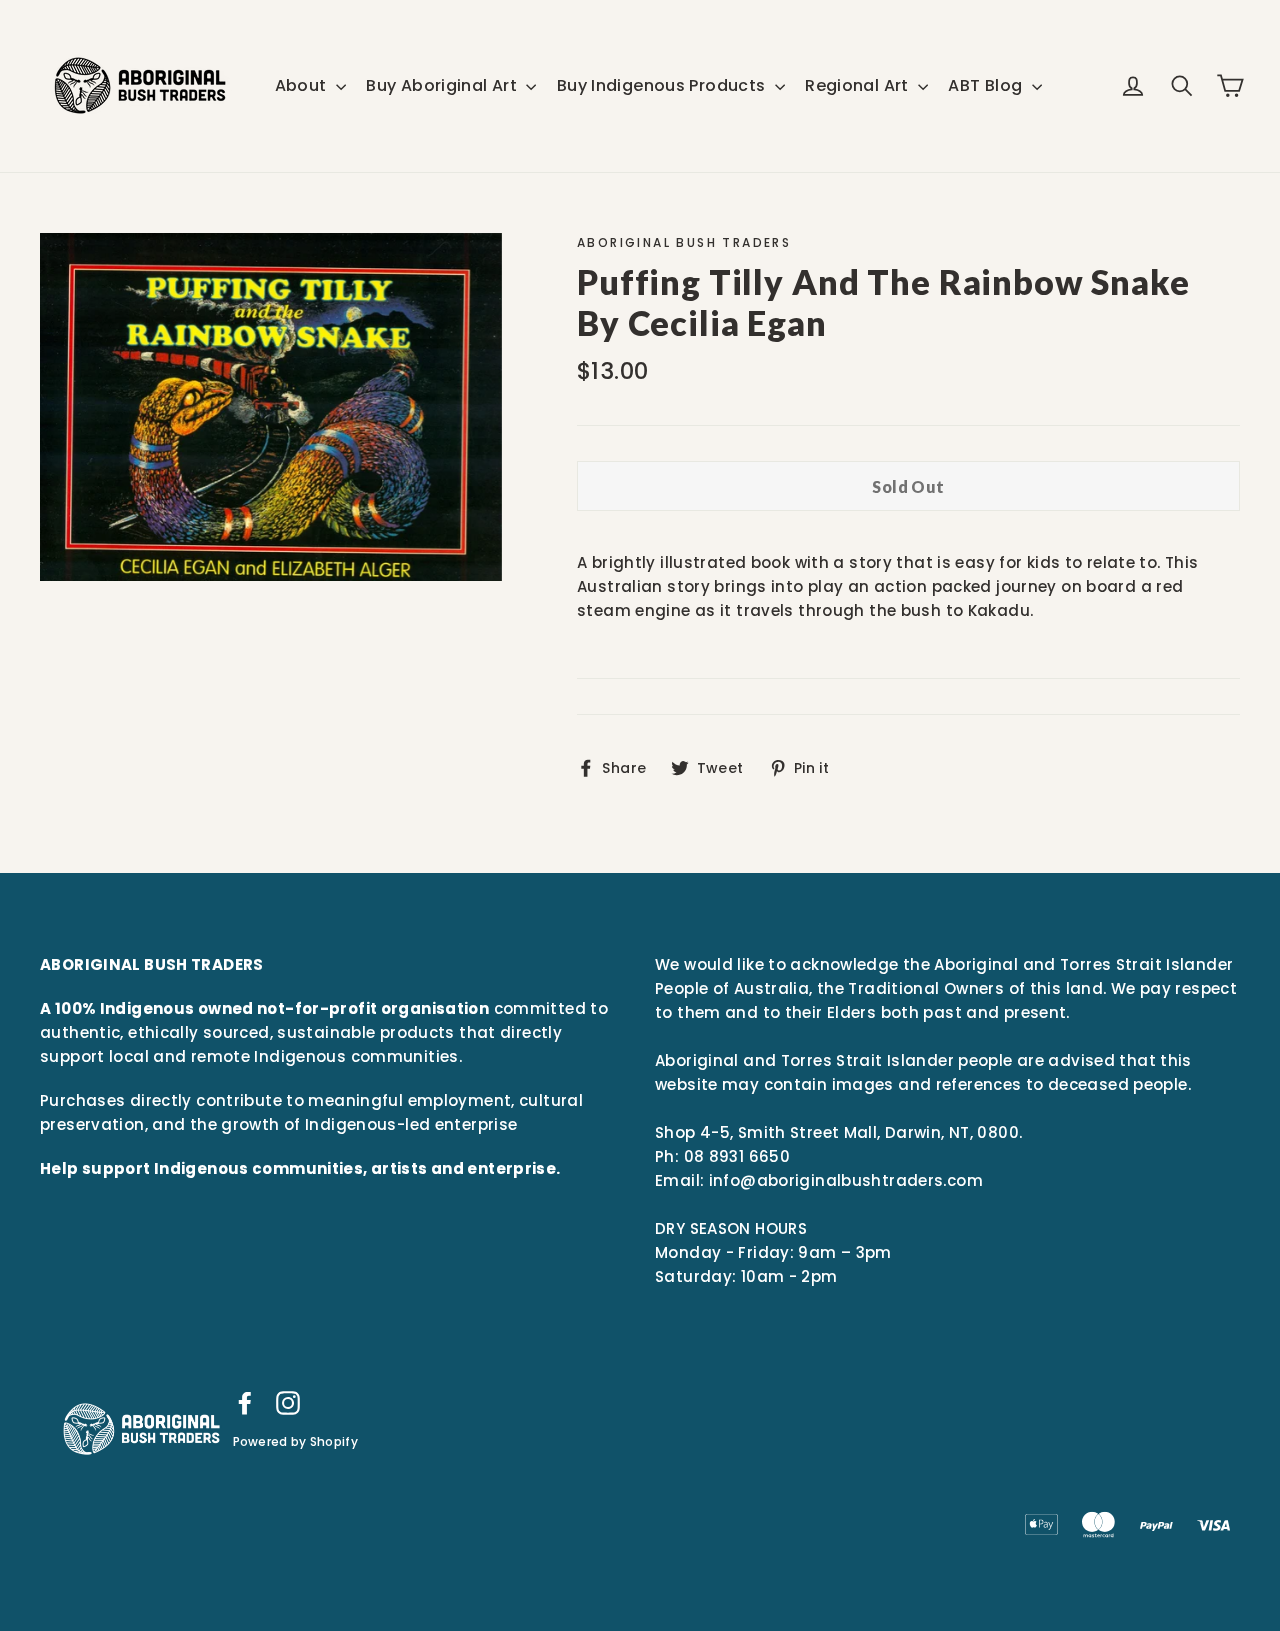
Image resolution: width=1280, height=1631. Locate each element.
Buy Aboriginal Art (443, 85)
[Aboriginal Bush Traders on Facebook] (245, 1402)
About (303, 85)
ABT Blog (987, 85)
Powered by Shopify (295, 1441)
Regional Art (859, 85)
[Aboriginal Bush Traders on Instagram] (288, 1402)
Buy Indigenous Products (663, 85)
